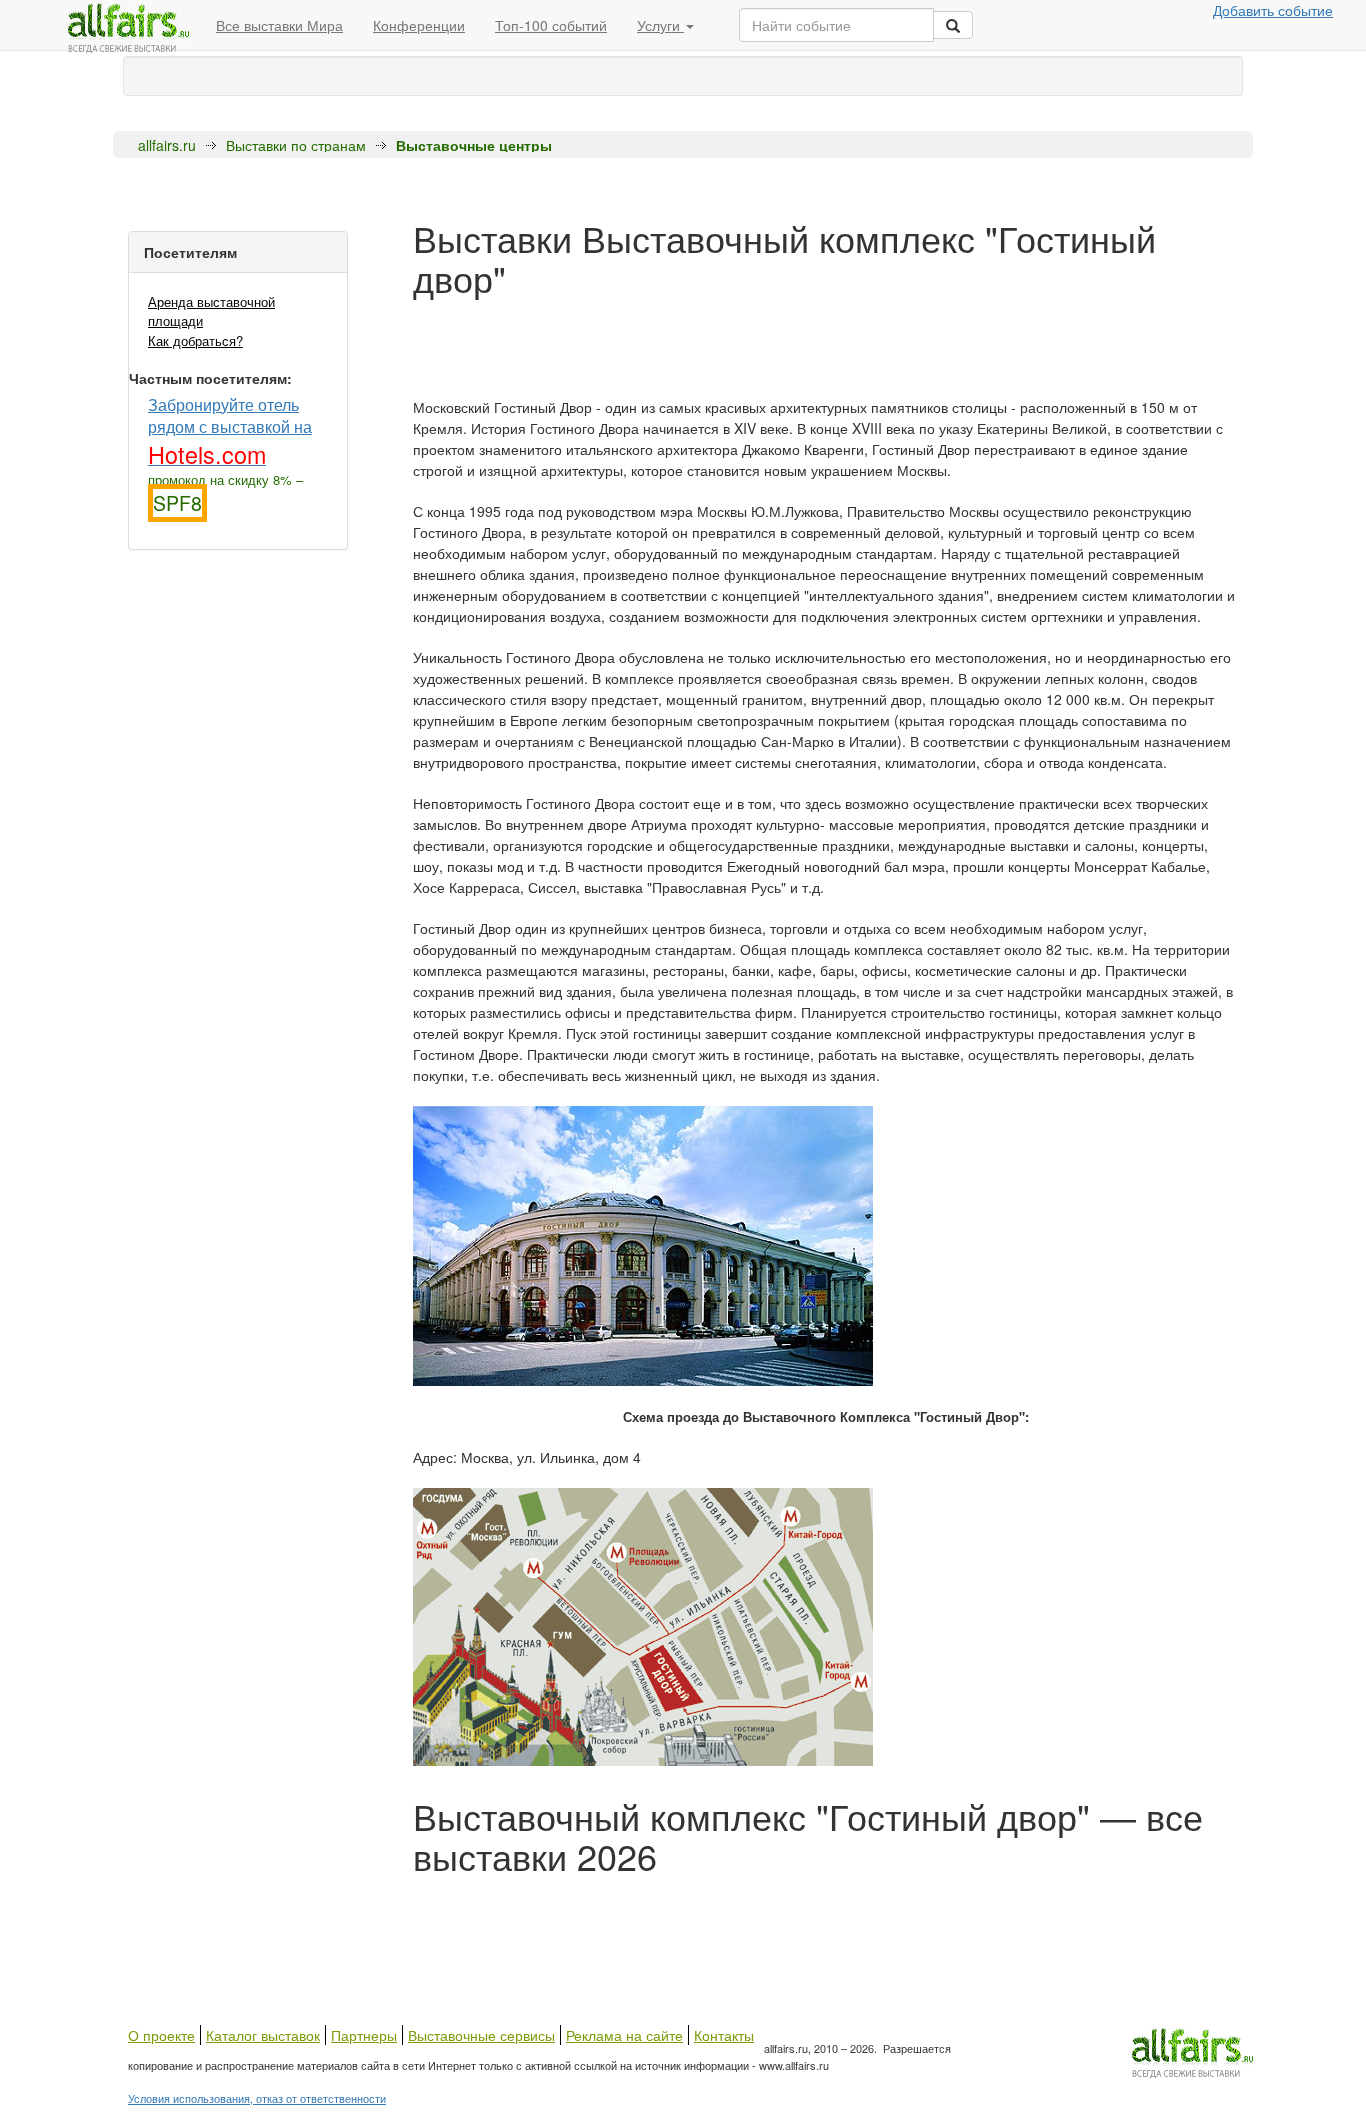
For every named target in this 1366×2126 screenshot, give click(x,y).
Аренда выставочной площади (211, 311)
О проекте (161, 2035)
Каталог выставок (263, 2035)
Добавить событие (1273, 10)
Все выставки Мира (279, 25)
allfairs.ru (167, 145)
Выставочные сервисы (481, 2035)
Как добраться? (195, 340)
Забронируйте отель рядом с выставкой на (230, 430)
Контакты (724, 2035)
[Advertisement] (777, 1920)
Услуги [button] (660, 25)
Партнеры (364, 2035)
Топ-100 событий (551, 25)
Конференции (419, 25)
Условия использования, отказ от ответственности (257, 2098)
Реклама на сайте (624, 2035)
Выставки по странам (296, 145)
